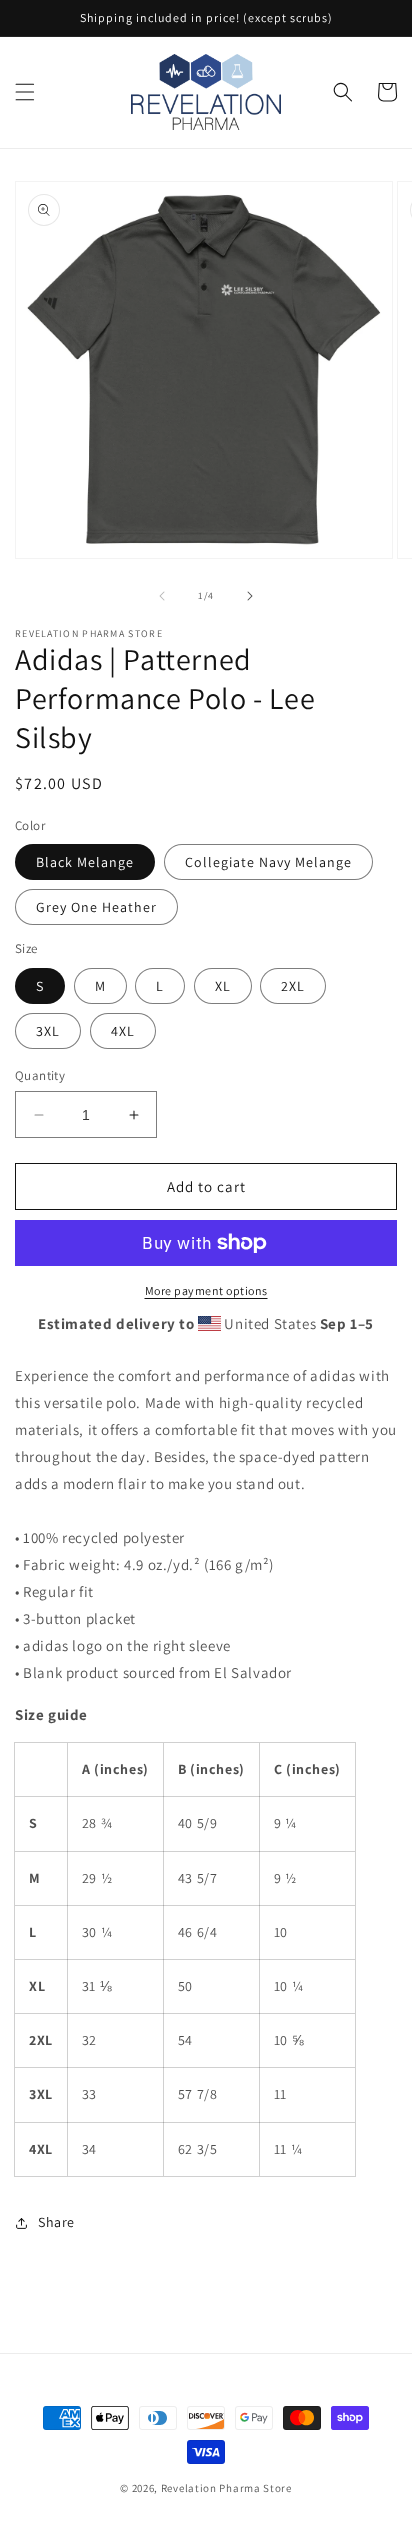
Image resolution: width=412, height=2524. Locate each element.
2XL (293, 986)
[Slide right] (250, 596)
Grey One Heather (96, 907)
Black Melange (85, 862)
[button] (25, 92)
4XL (123, 1031)
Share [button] (56, 2222)
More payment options (206, 1290)
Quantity (40, 1075)
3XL (48, 1031)
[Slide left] (162, 596)
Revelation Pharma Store (226, 2488)
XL (223, 986)
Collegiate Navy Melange (268, 862)
